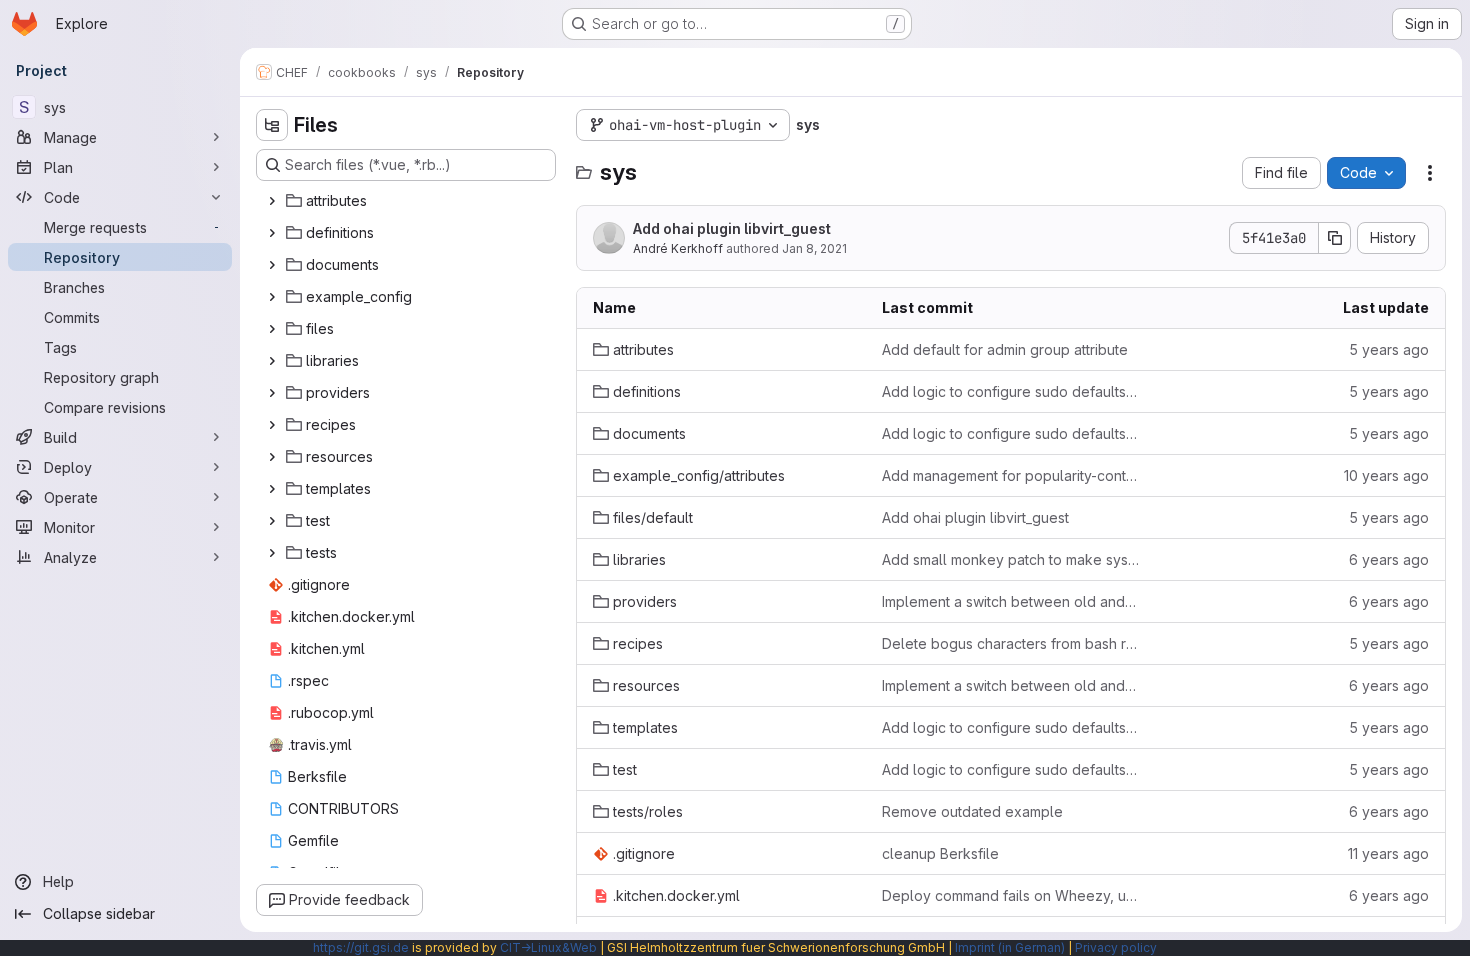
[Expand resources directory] (272, 457)
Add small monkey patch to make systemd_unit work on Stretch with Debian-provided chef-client (1010, 559)
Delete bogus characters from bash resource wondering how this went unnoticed (1010, 643)
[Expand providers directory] (272, 393)
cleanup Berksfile (940, 853)
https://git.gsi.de (361, 947)
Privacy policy (1116, 947)
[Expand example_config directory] (272, 297)
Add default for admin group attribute (1005, 349)
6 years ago (1389, 559)
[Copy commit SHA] (1335, 238)
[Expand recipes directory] (272, 425)
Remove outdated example (972, 811)
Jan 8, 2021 (814, 248)
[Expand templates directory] (272, 489)
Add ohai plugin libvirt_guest (732, 228)
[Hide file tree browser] (272, 125)
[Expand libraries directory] (272, 361)
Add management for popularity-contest (1010, 475)
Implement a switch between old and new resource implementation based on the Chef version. (1010, 601)
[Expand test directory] (272, 521)
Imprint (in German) (1010, 947)
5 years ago (1389, 349)
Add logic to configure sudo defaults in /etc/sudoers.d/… (1010, 391)
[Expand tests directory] (272, 553)
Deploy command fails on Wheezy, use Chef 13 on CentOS (1010, 895)
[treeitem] (408, 201)
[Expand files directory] (272, 329)
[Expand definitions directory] (272, 233)
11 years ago (1388, 853)
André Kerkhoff (678, 248)
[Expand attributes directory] (272, 201)
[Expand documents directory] (272, 265)
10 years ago (1386, 475)
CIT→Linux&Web (548, 947)
